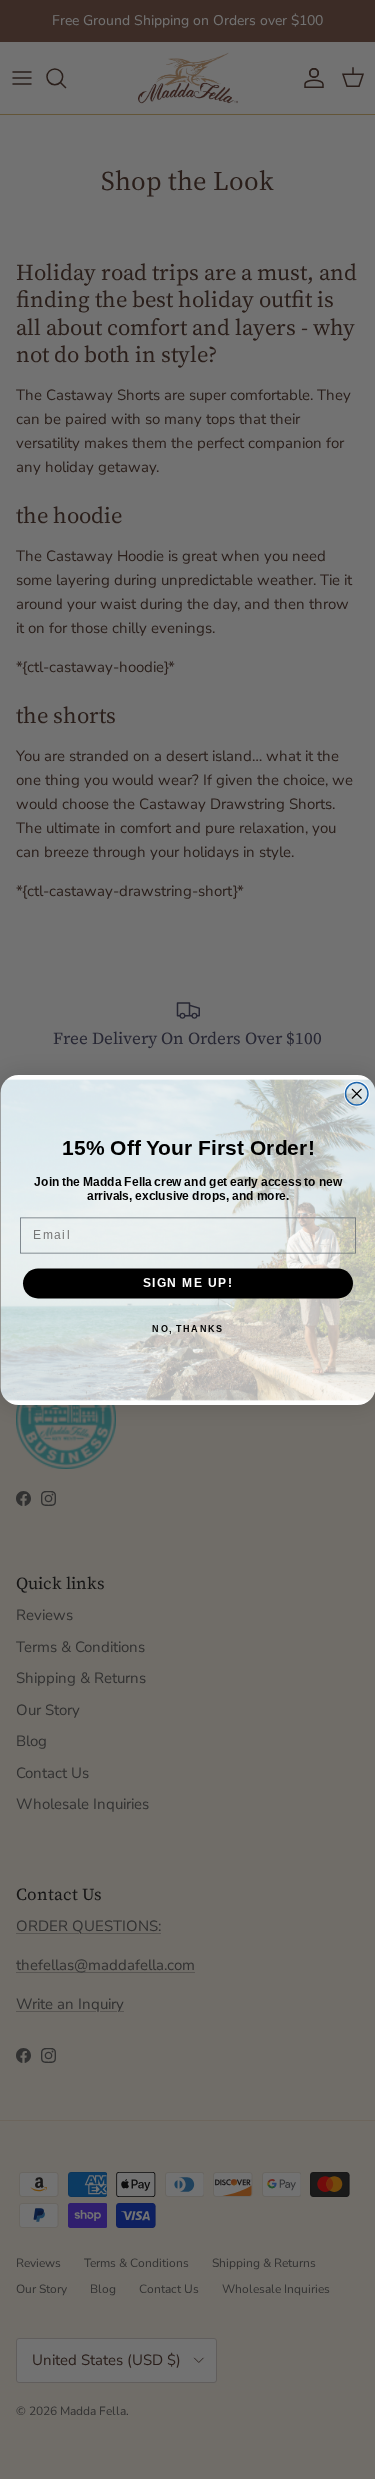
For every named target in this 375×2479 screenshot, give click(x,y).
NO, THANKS (187, 1328)
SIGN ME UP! (187, 1282)
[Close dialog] (356, 1093)
